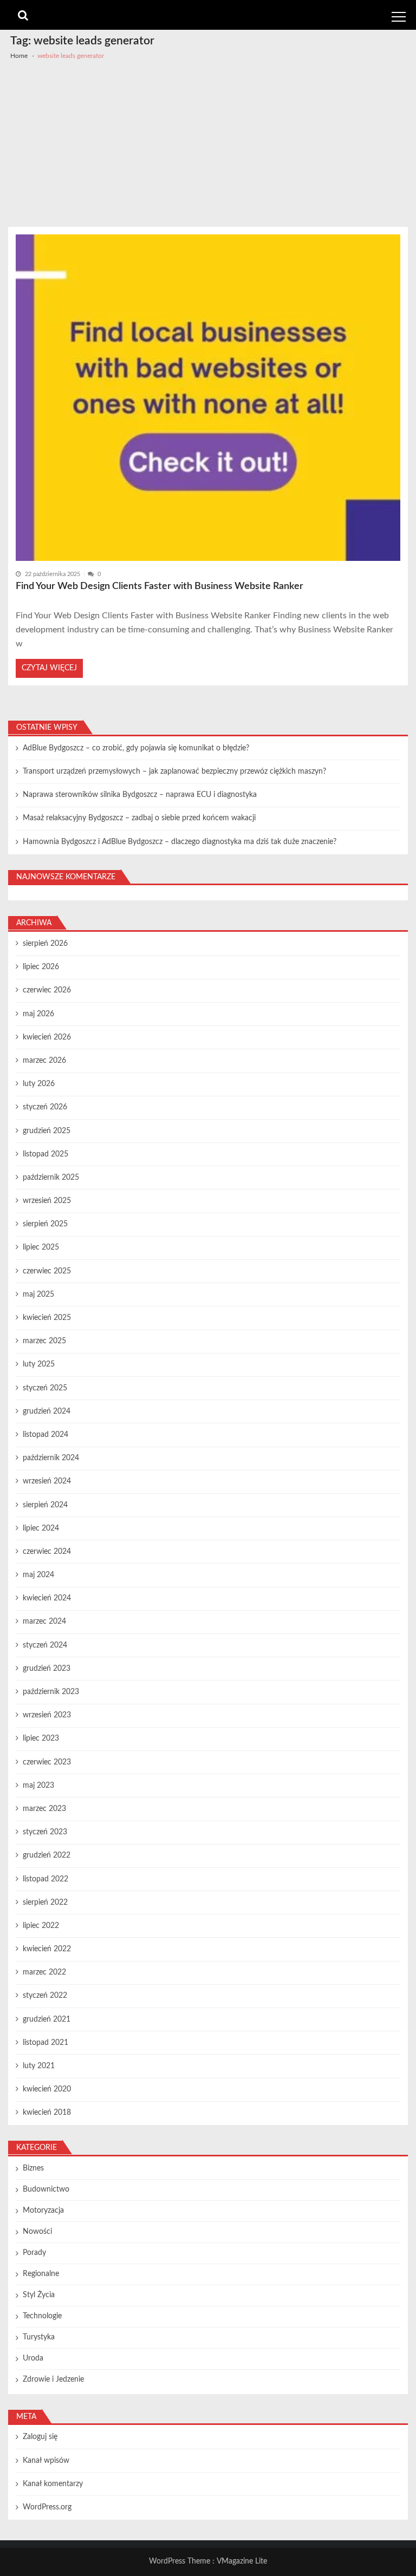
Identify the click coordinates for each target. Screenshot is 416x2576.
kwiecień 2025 (47, 1318)
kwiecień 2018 (47, 2113)
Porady (34, 2253)
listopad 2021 (45, 2043)
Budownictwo (46, 2189)
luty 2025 (39, 1364)
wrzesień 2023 (47, 1715)
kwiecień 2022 (47, 1949)
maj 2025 (38, 1294)
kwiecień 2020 (47, 2089)
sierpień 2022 (45, 1902)
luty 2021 (39, 2066)
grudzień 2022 (47, 1855)
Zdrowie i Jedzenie (53, 2379)
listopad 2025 (45, 1154)
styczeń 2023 (45, 1832)
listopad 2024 (45, 1435)
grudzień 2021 (47, 2019)
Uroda (33, 2358)
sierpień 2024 (45, 1505)
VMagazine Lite (242, 2561)
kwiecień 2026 (47, 1037)
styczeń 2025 (45, 1388)
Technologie (42, 2316)
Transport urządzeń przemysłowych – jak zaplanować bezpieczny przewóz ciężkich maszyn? (174, 772)
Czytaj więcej (49, 668)
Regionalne (41, 2274)
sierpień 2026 (45, 944)
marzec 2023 (44, 1809)
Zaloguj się (40, 2437)
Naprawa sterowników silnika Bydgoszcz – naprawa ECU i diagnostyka (140, 795)
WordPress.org (47, 2507)
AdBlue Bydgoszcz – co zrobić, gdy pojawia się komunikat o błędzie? (136, 748)
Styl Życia (39, 2295)
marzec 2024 (44, 1622)
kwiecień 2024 (47, 1598)
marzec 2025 (44, 1341)
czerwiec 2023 (47, 1762)
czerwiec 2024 (47, 1552)
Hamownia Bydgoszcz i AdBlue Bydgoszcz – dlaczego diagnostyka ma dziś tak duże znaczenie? (180, 842)
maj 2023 (38, 1786)
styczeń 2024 (45, 1645)
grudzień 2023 (47, 1669)
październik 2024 (51, 1458)
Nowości (37, 2232)
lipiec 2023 (41, 1738)
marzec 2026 (44, 1061)
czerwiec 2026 (47, 990)
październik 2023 (51, 1692)
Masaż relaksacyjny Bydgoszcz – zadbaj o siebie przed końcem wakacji (139, 818)
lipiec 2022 (41, 1926)
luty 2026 (39, 1084)
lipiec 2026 (41, 967)
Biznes (33, 2168)
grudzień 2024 (47, 1411)
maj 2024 (38, 1575)
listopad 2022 (45, 1879)
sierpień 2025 (45, 1224)
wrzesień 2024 (47, 1481)
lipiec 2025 (41, 1247)
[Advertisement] (208, 146)
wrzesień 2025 (47, 1201)
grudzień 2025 (47, 1131)
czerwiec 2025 (47, 1271)
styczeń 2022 (45, 1996)
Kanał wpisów (46, 2461)
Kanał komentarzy (53, 2484)
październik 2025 (51, 1178)
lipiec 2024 (41, 1528)
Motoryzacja (43, 2211)
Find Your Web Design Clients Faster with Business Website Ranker (160, 586)
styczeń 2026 (45, 1107)
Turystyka (39, 2337)
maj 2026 (38, 1014)
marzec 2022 (44, 1972)
